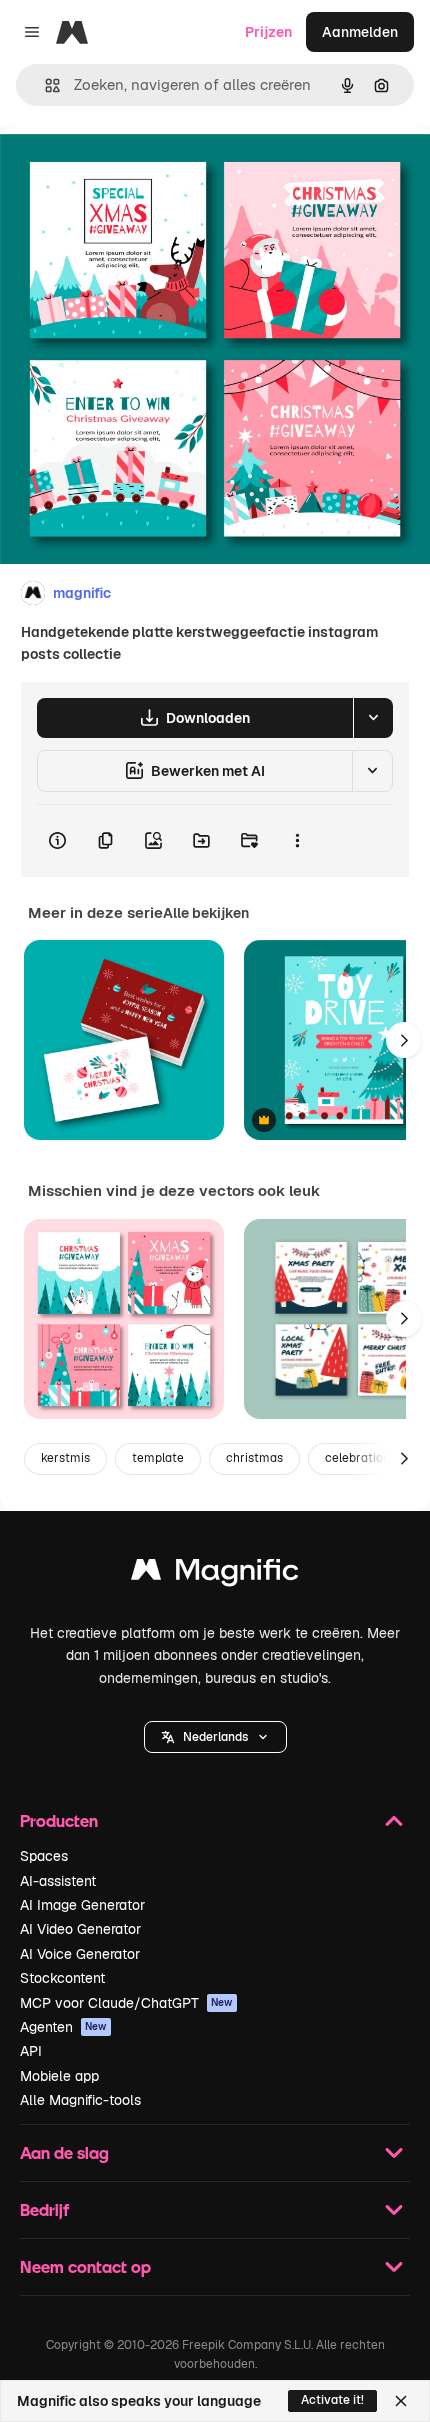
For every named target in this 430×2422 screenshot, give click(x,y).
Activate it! (332, 2400)
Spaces (44, 1856)
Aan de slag (64, 2152)
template (158, 1458)
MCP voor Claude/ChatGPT (126, 2003)
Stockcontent (62, 1978)
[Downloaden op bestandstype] (373, 718)
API (31, 2051)
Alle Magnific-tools (80, 2100)
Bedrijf (44, 2209)
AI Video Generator (80, 1929)
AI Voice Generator (80, 1954)
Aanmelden (360, 32)
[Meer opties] (297, 841)
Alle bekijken (206, 913)
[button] (215, 1737)
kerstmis (65, 1458)
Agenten (63, 2027)
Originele (131, 171)
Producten (59, 1820)
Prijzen (268, 32)
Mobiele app (59, 2076)
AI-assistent (58, 1881)
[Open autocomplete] (44, 85)
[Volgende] (404, 1040)
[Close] (401, 2401)
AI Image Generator (82, 1905)
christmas (254, 1458)
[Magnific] (215, 1574)
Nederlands (215, 1737)
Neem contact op (85, 2266)
